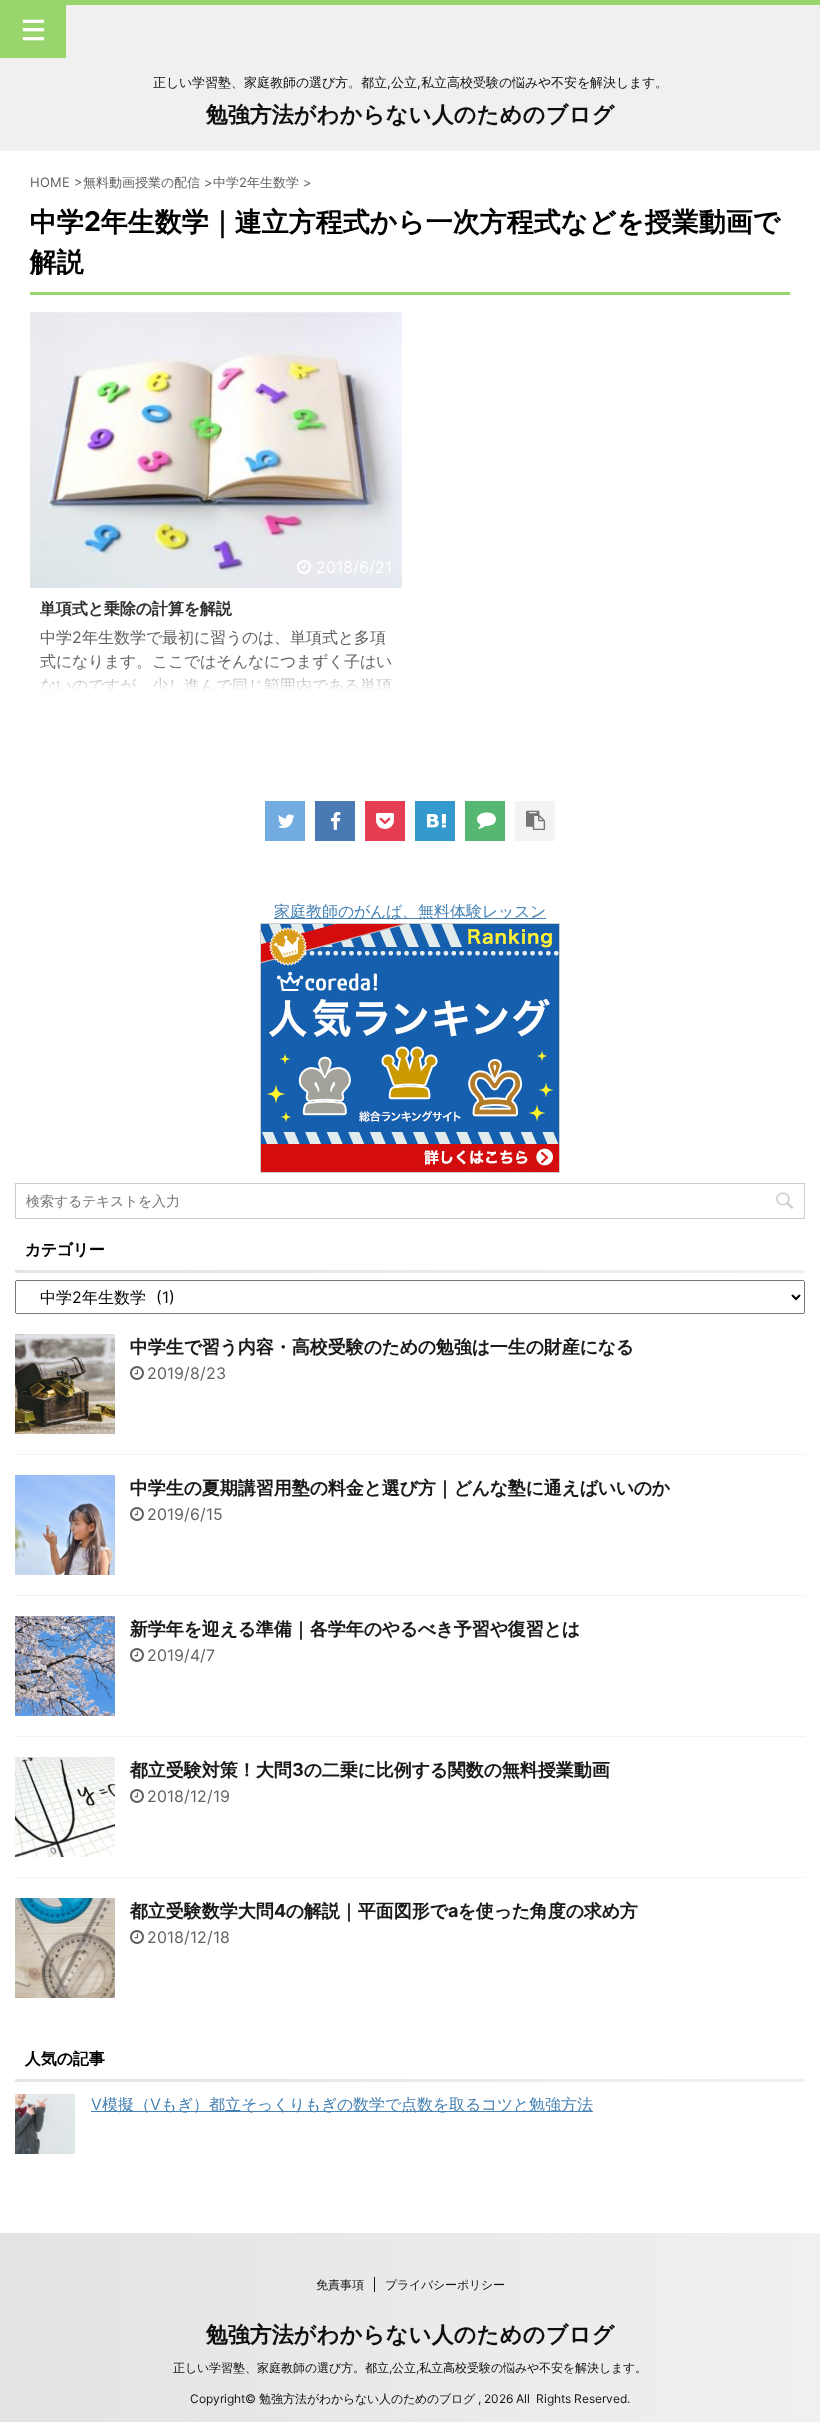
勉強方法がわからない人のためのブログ (410, 114)
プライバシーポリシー (445, 2284)
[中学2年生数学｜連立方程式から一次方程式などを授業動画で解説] (435, 821)
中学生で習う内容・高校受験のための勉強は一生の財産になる (382, 1346)
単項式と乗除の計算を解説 (136, 608)
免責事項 (340, 2284)
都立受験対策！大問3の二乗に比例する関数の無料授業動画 (370, 1769)
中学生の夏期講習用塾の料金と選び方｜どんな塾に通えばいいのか (400, 1487)
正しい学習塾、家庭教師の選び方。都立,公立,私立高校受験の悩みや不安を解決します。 (410, 2367)
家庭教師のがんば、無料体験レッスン (410, 911)
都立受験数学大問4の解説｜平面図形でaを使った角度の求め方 (384, 1910)
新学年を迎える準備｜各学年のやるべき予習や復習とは (355, 1628)
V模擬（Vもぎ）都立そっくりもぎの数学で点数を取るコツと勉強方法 (342, 2104)
